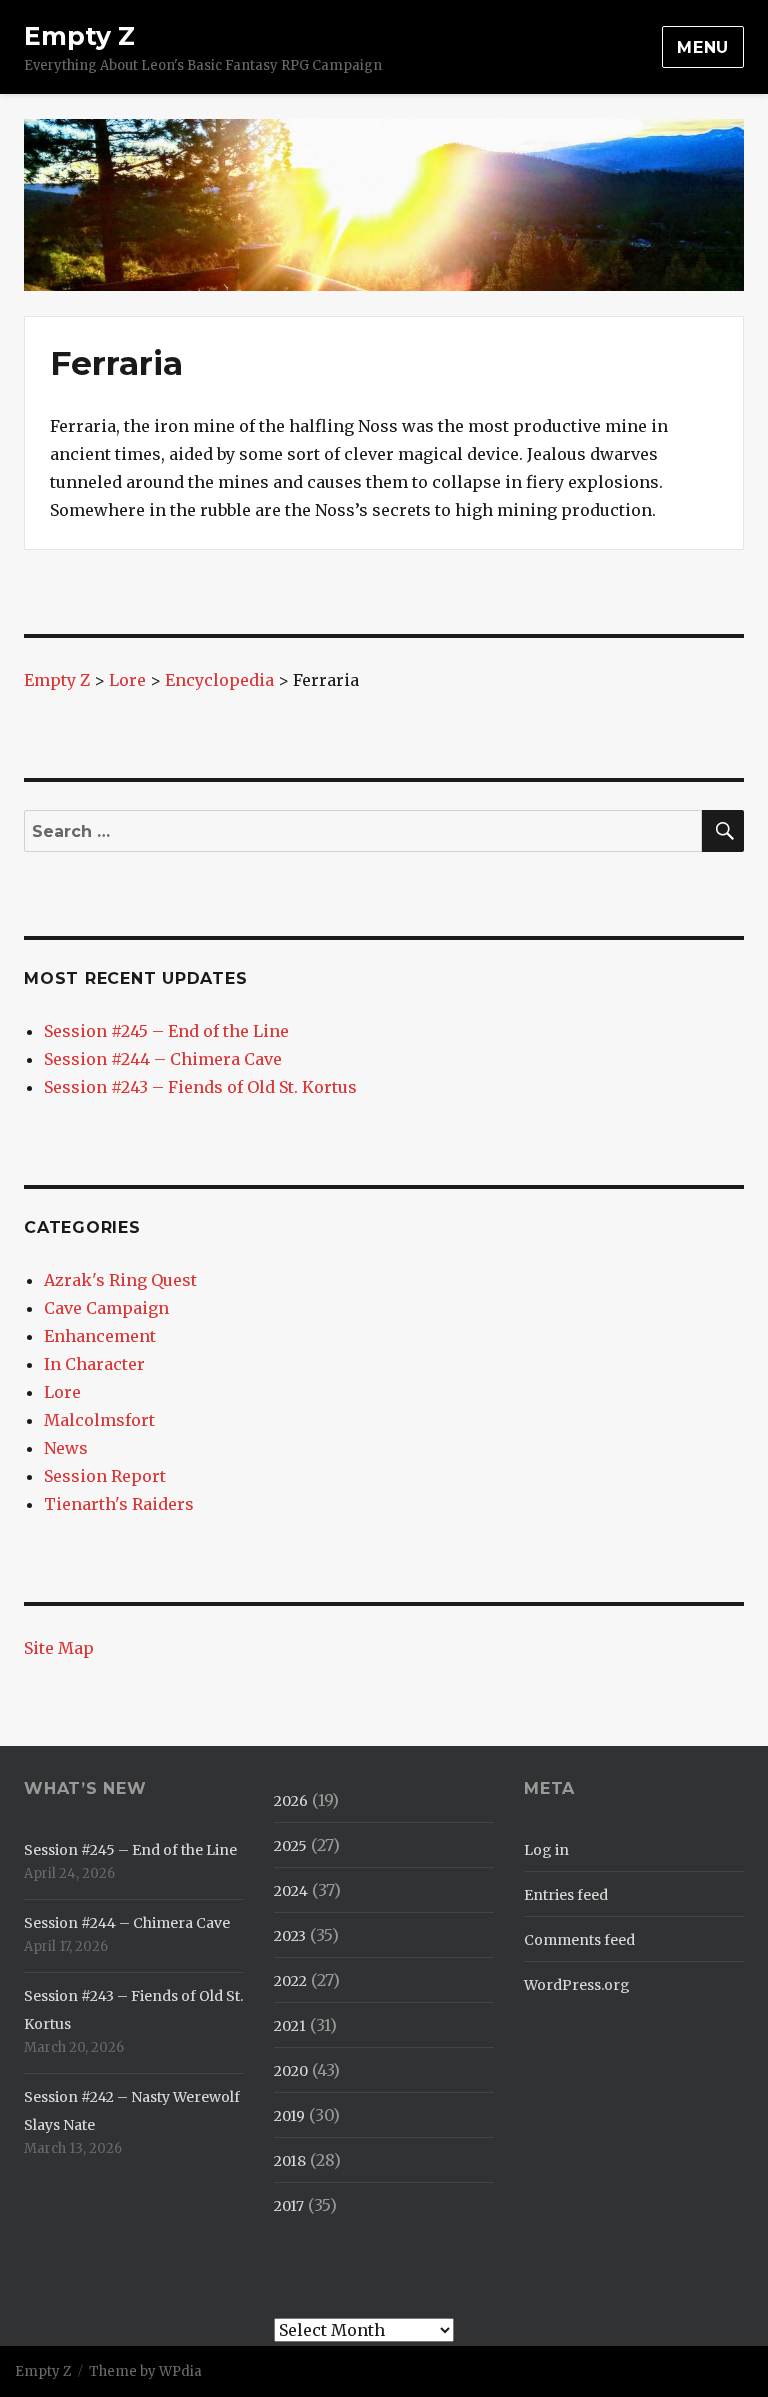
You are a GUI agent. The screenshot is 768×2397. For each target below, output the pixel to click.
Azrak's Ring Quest (120, 1280)
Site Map (59, 1648)
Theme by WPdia (145, 2371)
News (66, 1448)
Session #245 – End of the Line (166, 1031)
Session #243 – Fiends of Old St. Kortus (200, 1087)
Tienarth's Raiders (119, 1504)
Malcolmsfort (99, 1420)
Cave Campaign (106, 1308)
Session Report (105, 1476)
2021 (290, 2026)
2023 (290, 1936)
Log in (546, 1850)
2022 (290, 1981)
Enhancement (100, 1336)
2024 (291, 1891)
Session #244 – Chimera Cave (163, 1059)
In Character (94, 1364)
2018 (290, 2161)
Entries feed (566, 1895)
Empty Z (79, 36)
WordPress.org (577, 1985)
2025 (290, 1846)
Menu (703, 47)
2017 (289, 2206)
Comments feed (579, 1940)
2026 (291, 1801)
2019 (289, 2116)
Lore (62, 1392)
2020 (291, 2071)
